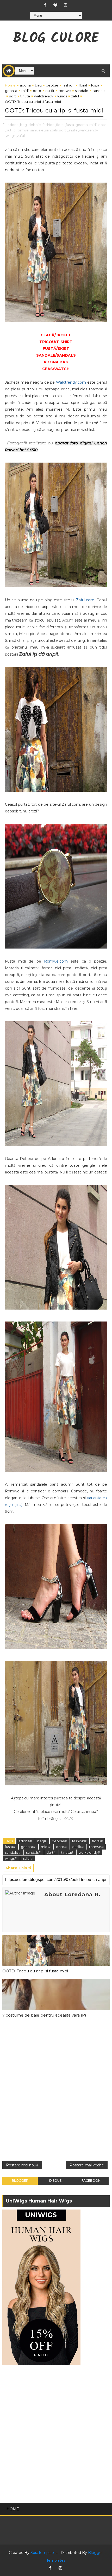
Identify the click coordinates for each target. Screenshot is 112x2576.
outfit (50, 91)
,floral (60, 125)
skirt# (51, 1852)
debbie (52, 85)
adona (25, 85)
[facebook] (45, 5)
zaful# (27, 1858)
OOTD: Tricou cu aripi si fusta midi (35, 1971)
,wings (10, 136)
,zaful (20, 136)
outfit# (78, 1847)
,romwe (22, 130)
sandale (82, 91)
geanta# (29, 1847)
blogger (20, 2181)
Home (10, 85)
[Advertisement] (56, 2091)
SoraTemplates (44, 2553)
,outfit (10, 130)
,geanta (81, 125)
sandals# (34, 1852)
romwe (65, 91)
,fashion (48, 125)
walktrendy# (89, 1852)
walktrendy (44, 96)
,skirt (62, 130)
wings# (11, 1858)
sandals (99, 91)
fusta (95, 85)
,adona (13, 125)
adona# (26, 1841)
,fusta (70, 125)
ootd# (62, 1847)
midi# (46, 1847)
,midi (93, 125)
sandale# (13, 1852)
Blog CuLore (56, 39)
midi (25, 91)
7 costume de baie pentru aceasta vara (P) (44, 2015)
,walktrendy (88, 130)
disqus (55, 2181)
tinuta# (68, 1852)
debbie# (60, 1841)
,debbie (34, 125)
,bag (23, 125)
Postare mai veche (87, 2165)
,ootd (102, 125)
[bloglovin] (55, 5)
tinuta (25, 96)
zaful (75, 96)
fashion (69, 85)
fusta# (11, 1847)
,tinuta (72, 130)
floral (83, 85)
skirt (13, 96)
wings (62, 96)
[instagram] (65, 5)
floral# (97, 1841)
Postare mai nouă (22, 2165)
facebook (91, 2181)
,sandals (51, 130)
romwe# (96, 1847)
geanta (11, 91)
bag (38, 85)
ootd (37, 91)
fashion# (80, 1841)
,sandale (36, 130)
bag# (42, 1841)
